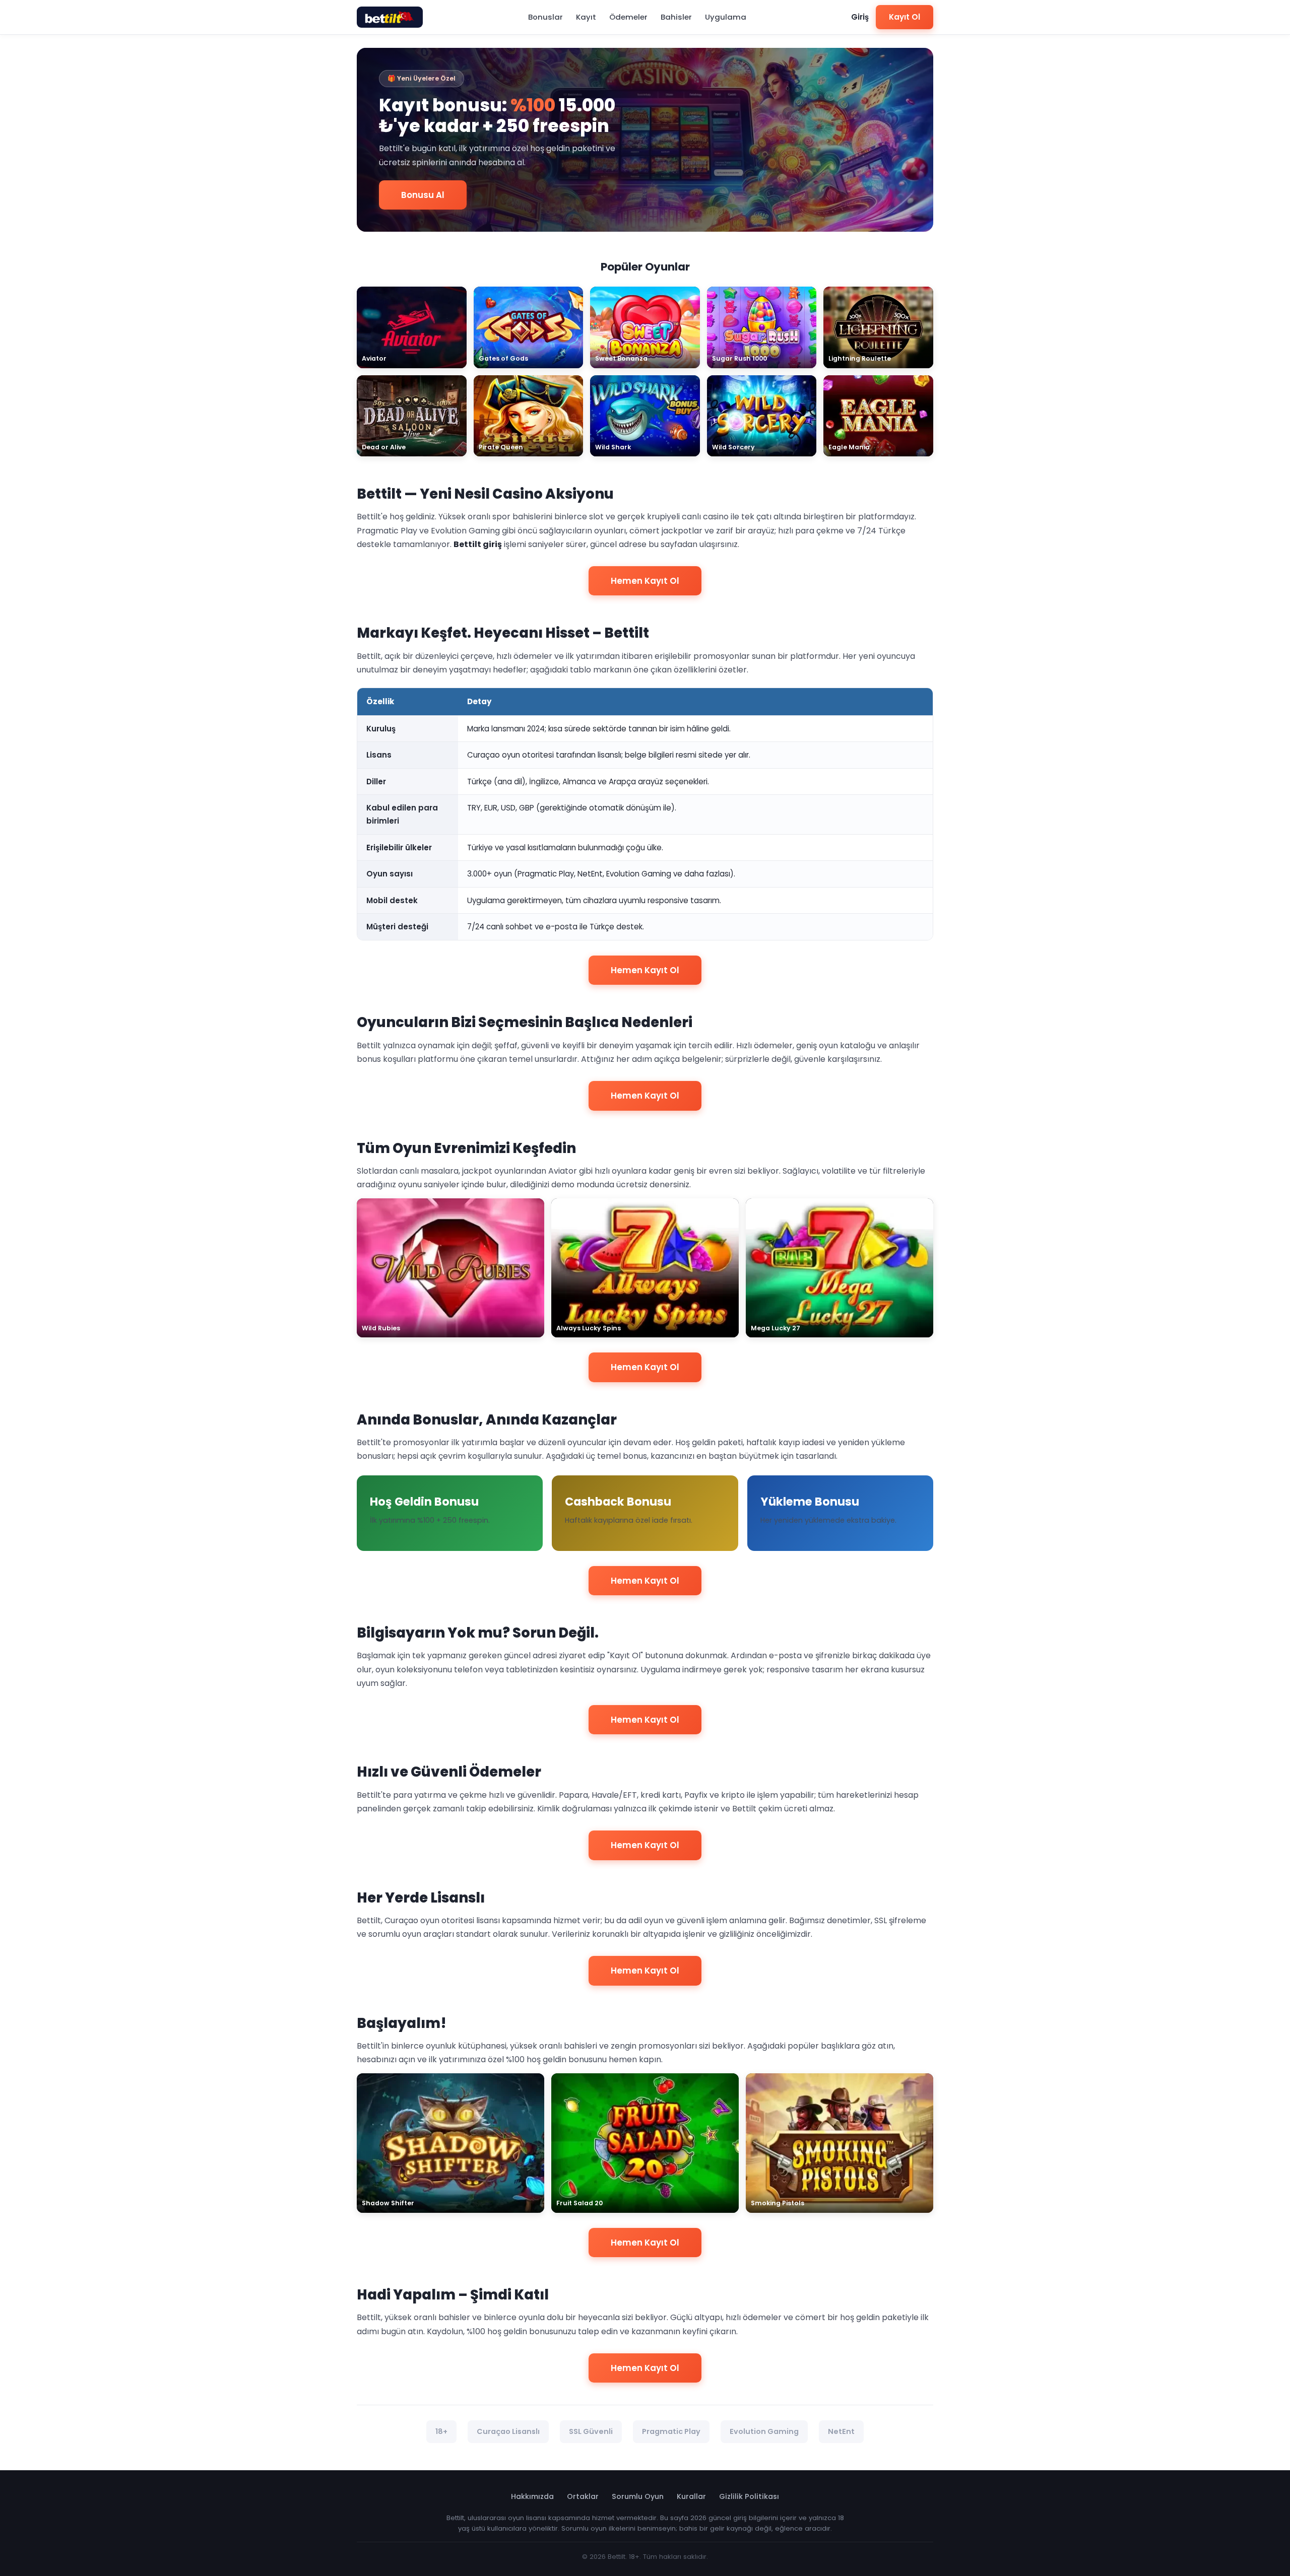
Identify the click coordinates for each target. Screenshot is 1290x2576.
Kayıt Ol (905, 17)
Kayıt (586, 17)
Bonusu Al (423, 195)
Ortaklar (583, 2496)
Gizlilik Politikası (749, 2496)
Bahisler (676, 17)
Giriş (860, 17)
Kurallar (691, 2496)
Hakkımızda (532, 2496)
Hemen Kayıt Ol (645, 581)
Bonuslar (545, 17)
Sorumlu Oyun (638, 2496)
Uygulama (726, 17)
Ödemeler (628, 17)
